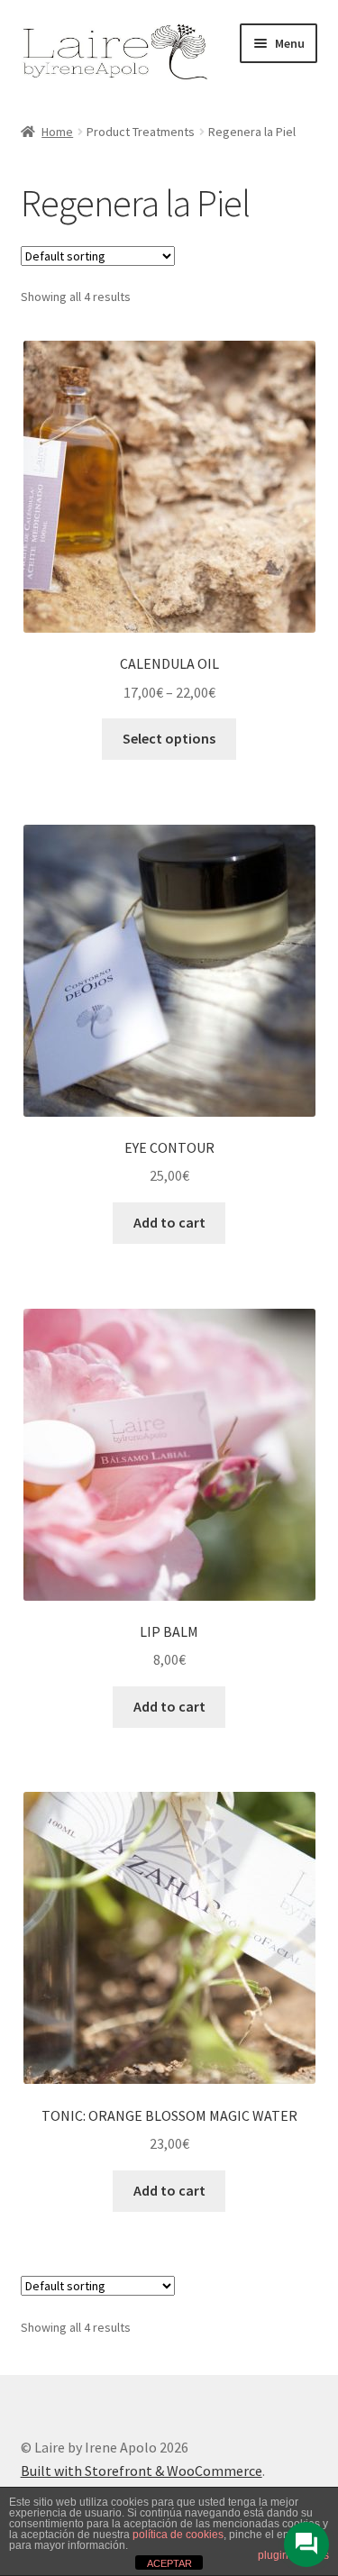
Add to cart (169, 1222)
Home (57, 132)
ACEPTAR (169, 2563)
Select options (169, 738)
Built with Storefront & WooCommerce (142, 2471)
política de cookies (178, 2535)
